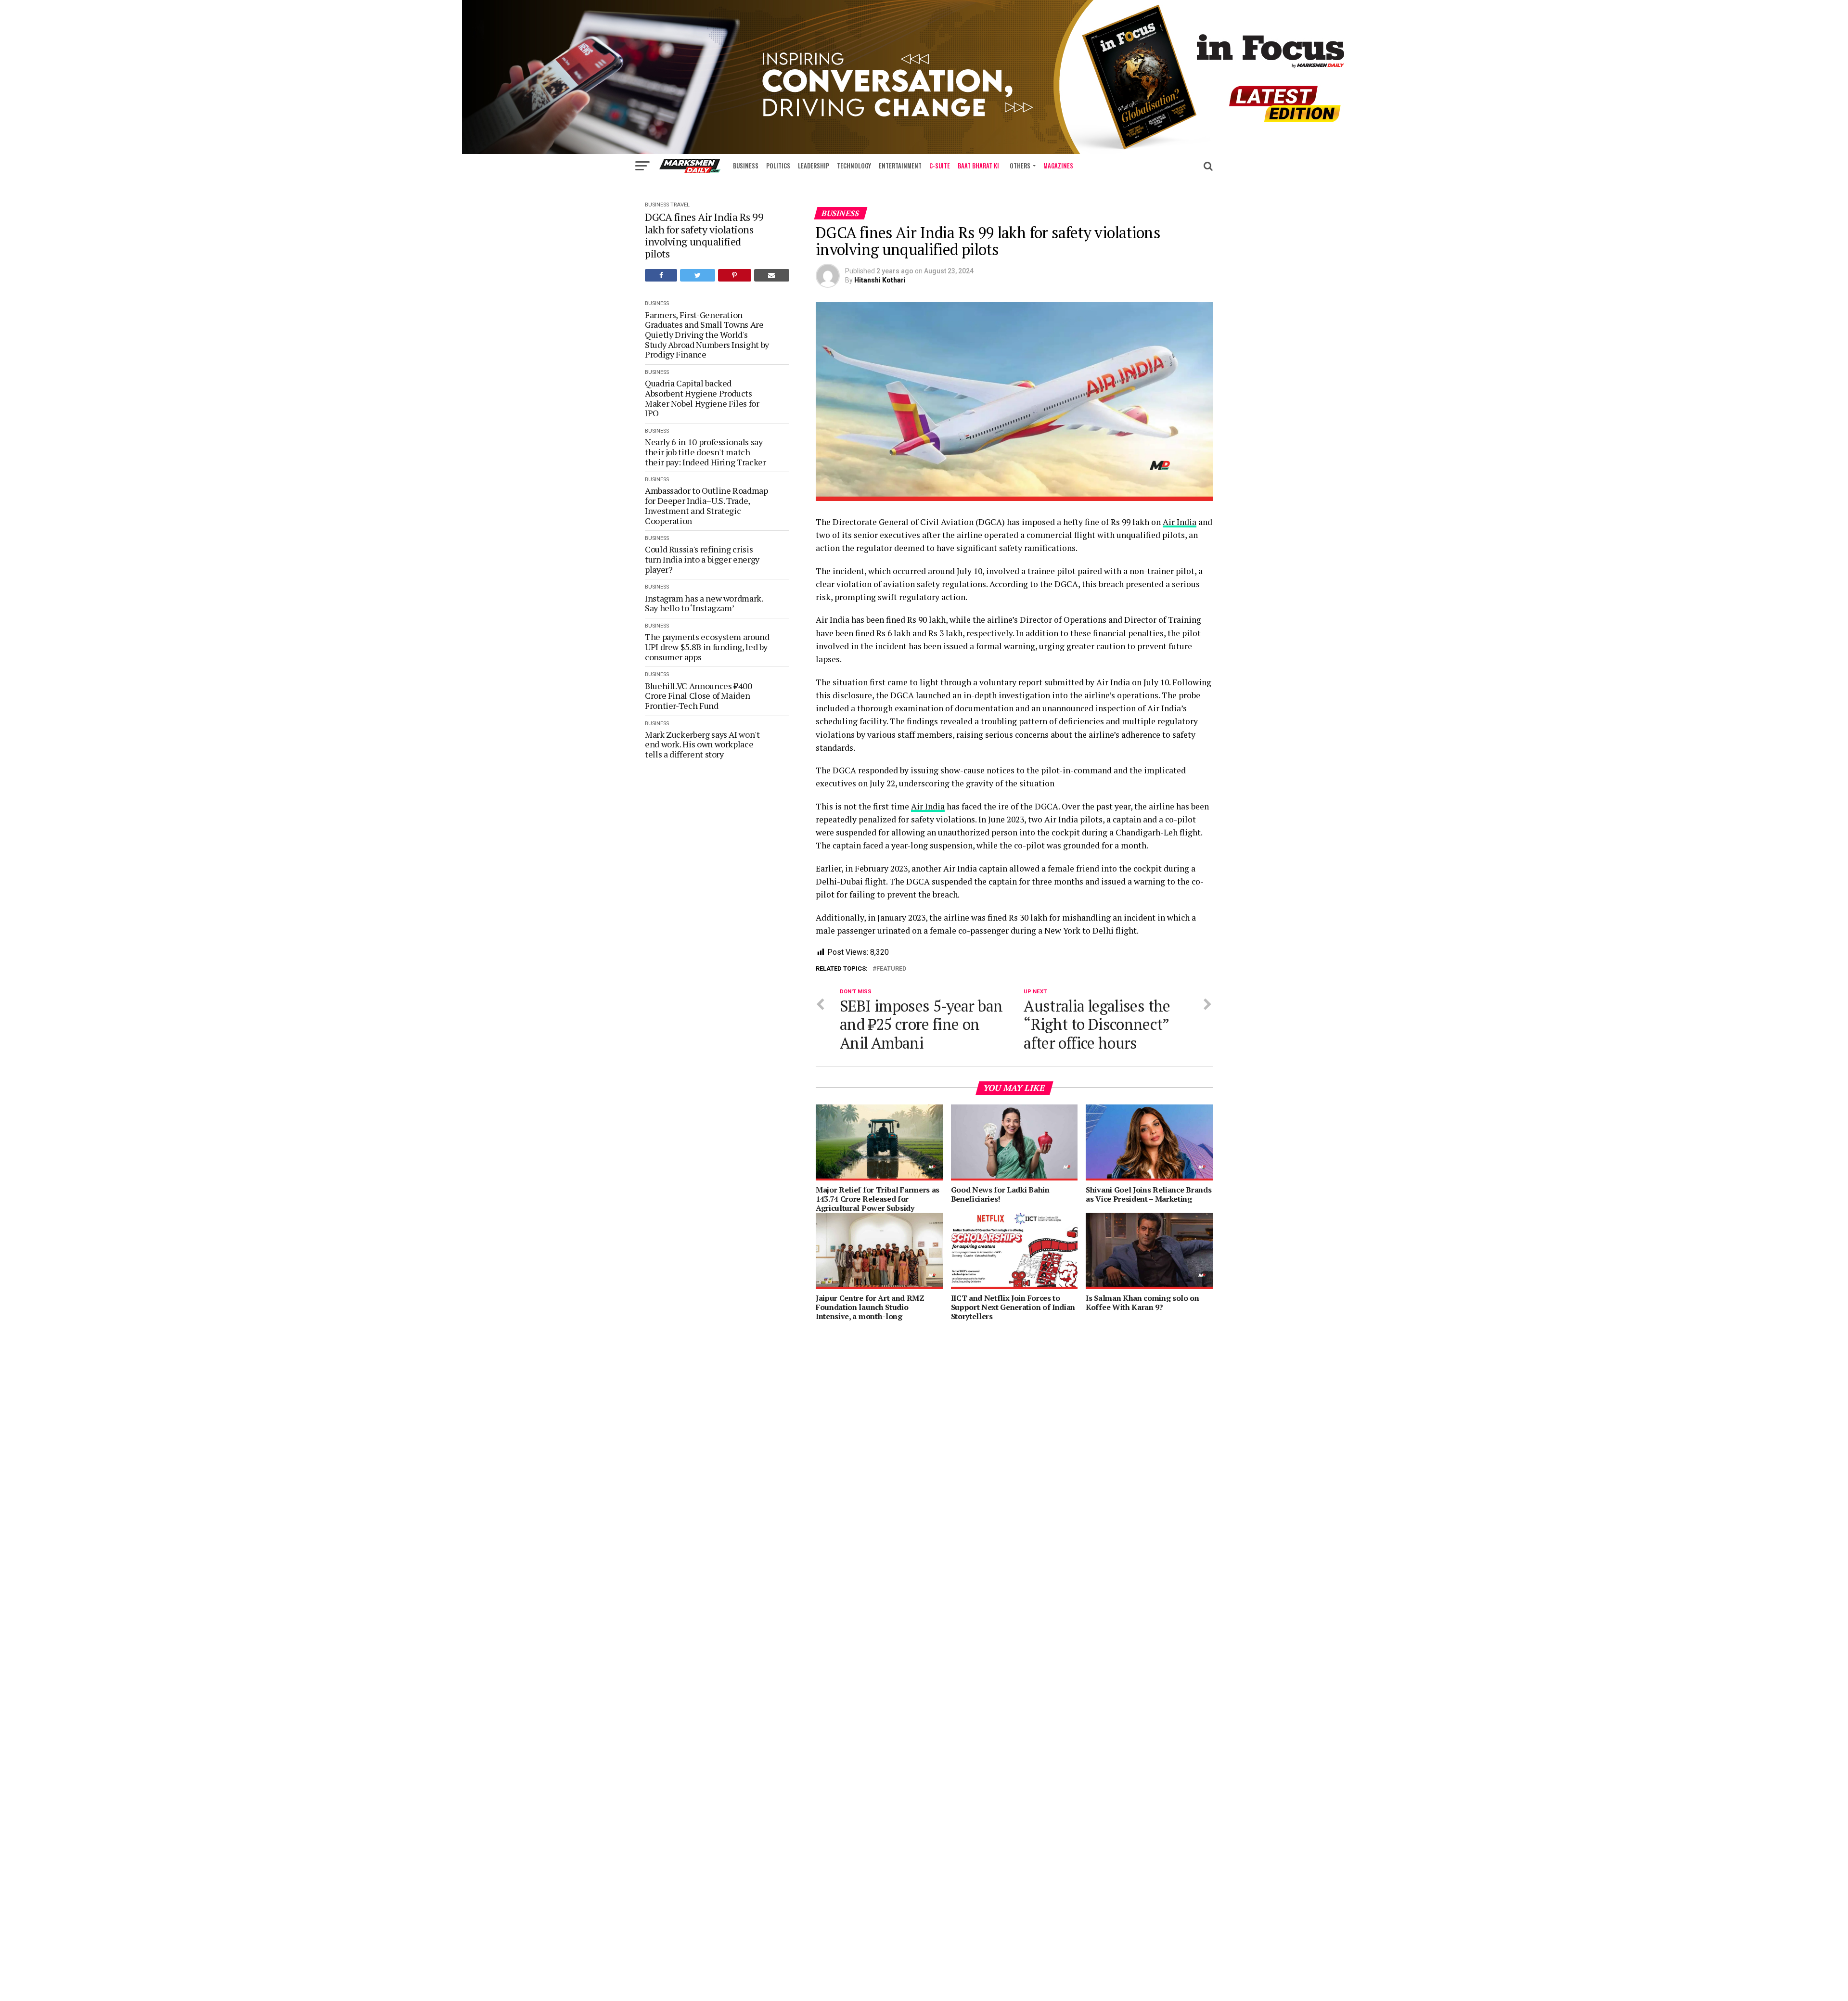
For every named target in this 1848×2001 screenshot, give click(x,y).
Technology (854, 166)
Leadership (814, 166)
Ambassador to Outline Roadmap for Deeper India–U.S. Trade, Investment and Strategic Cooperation (706, 506)
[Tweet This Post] (697, 275)
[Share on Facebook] (661, 275)
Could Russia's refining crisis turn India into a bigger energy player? (702, 559)
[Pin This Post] (735, 275)
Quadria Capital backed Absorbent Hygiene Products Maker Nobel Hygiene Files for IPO (702, 398)
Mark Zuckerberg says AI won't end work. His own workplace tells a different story (702, 744)
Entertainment (900, 166)
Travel (680, 205)
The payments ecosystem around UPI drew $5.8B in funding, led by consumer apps (707, 647)
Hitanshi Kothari (880, 280)
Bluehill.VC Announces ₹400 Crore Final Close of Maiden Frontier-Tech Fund (699, 696)
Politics (778, 166)
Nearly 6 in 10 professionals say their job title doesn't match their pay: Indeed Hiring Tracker (706, 452)
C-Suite (940, 166)
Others (1020, 166)
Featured (891, 969)
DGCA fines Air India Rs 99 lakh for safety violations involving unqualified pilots (704, 235)
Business (746, 166)
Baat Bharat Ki (978, 166)
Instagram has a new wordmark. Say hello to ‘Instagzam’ (704, 603)
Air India (1180, 522)
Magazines (1058, 166)
